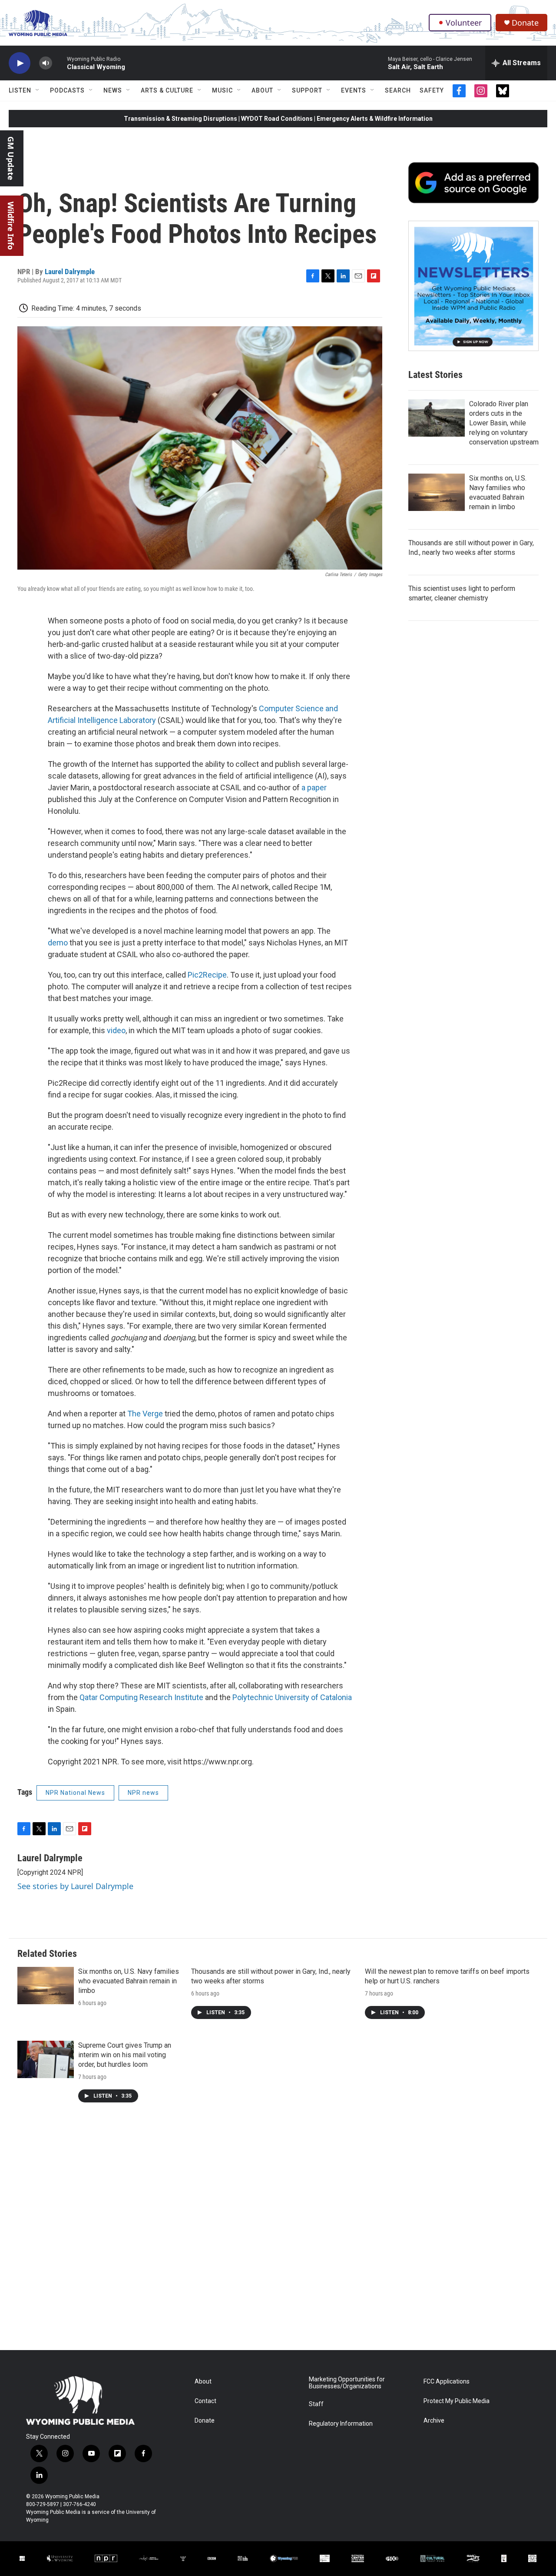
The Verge (145, 1414)
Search (398, 90)
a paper (314, 787)
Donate (525, 23)
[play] (20, 63)
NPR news (143, 1793)
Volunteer (464, 23)
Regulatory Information (341, 2424)
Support (307, 90)
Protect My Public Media (457, 2401)
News (113, 90)
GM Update (11, 158)
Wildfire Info (11, 226)
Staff (316, 2404)
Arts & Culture (167, 90)
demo (58, 943)
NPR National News (75, 1793)
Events (354, 90)
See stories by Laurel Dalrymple (75, 1886)
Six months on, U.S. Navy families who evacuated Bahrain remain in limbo (129, 1981)
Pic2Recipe (207, 975)
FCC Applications (447, 2382)
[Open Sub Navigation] (38, 90)
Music (222, 90)
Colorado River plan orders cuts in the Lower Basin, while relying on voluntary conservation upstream (504, 423)
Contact (205, 2401)
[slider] (60, 63)
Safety (432, 90)
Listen (20, 90)
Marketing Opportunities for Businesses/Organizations (347, 2383)
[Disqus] (278, 2233)
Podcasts (67, 90)
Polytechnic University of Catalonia (292, 1697)
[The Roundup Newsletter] (473, 286)
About (262, 90)
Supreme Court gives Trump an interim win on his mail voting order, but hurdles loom (125, 2055)
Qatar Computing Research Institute (141, 1697)
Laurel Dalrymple (70, 272)
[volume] (46, 63)
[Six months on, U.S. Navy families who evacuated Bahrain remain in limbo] (437, 492)
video (116, 1030)
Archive (434, 2421)
